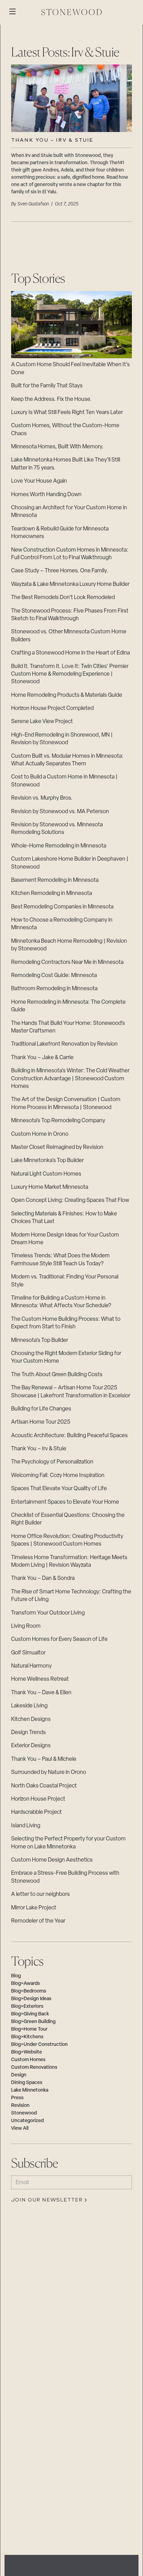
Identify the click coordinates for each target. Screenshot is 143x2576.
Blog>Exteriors (27, 2007)
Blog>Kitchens (27, 2037)
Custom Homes (28, 2060)
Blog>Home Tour (29, 2029)
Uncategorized (27, 2121)
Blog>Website (27, 2052)
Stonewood (24, 2113)
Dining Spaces (27, 2083)
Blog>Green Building (33, 2022)
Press (17, 2098)
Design (19, 2075)
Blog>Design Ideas (31, 1999)
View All (20, 2129)
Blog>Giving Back (30, 2014)
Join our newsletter (47, 2200)
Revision (20, 2106)
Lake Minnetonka (30, 2090)
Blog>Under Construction (39, 2045)
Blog (16, 1976)
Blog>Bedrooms (29, 1991)
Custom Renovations (34, 2068)
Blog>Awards (26, 1984)
